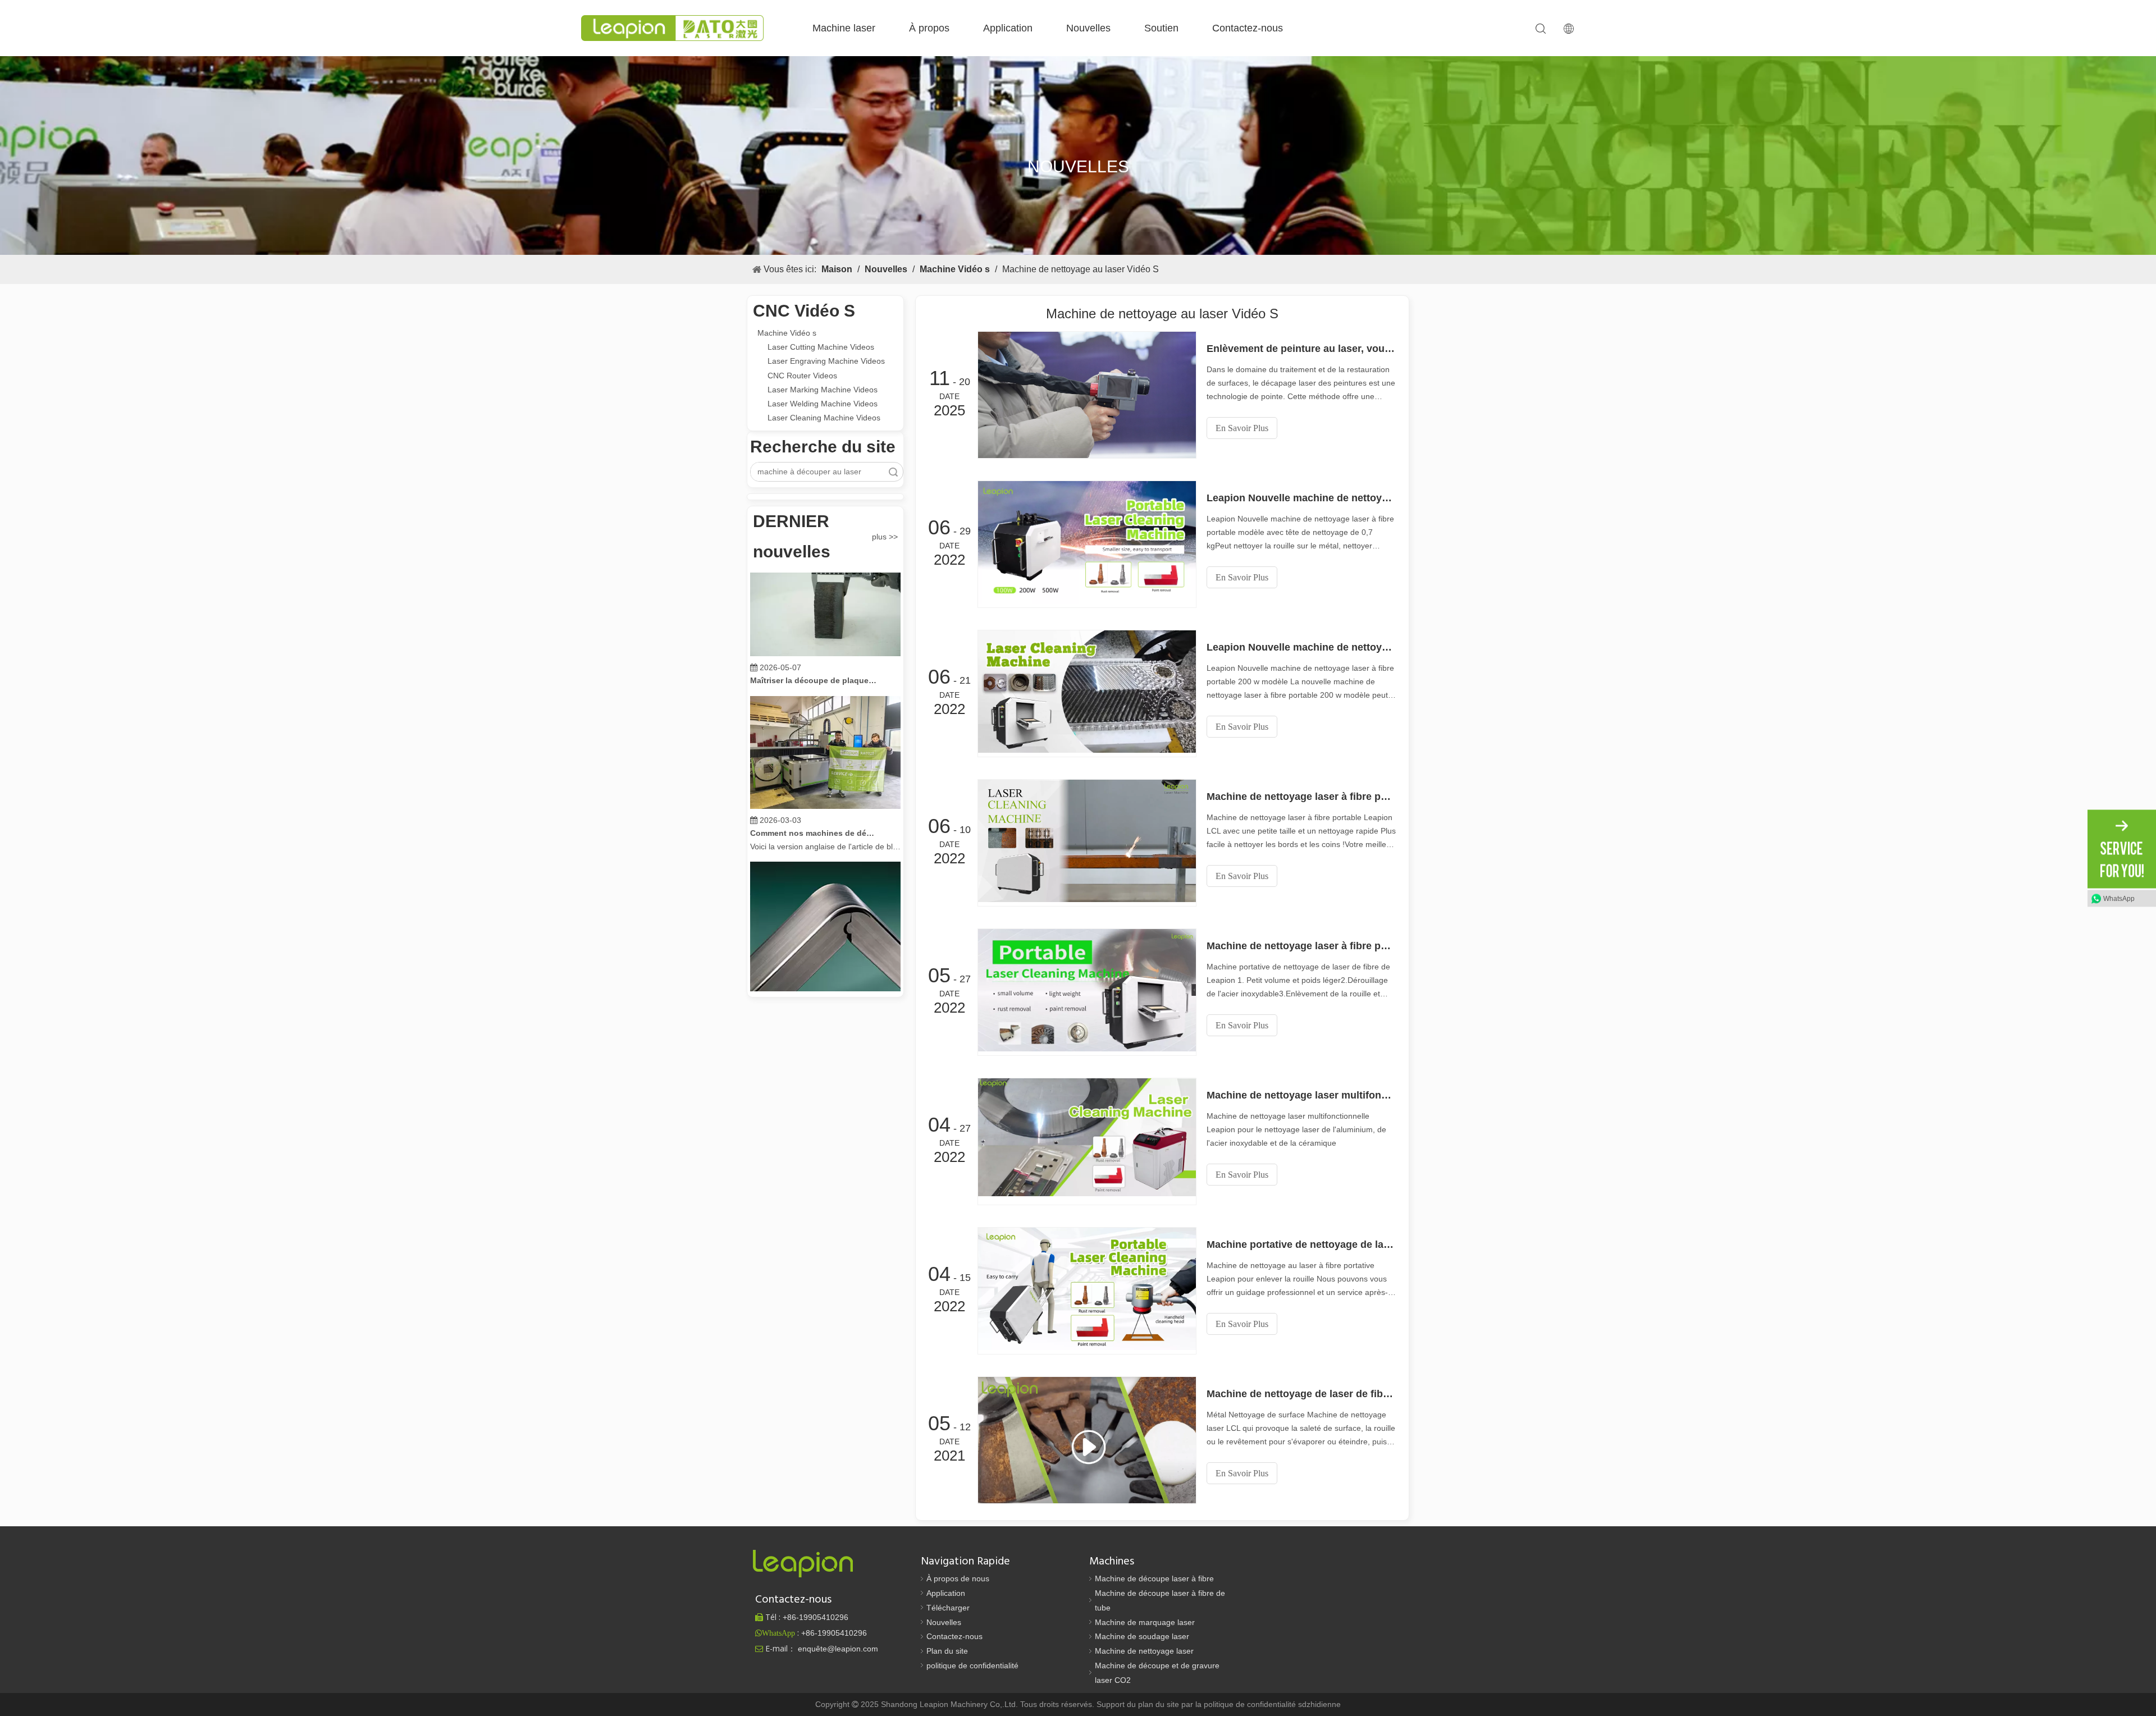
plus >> (885, 537)
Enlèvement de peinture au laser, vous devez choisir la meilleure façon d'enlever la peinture (1301, 349)
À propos (929, 28)
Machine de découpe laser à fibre (1154, 1578)
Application (1008, 28)
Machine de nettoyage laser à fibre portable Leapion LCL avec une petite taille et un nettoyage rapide (1301, 797)
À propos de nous (958, 1578)
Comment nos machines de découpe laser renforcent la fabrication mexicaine (814, 798)
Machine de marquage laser (1145, 1622)
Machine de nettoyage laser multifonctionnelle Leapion (1301, 1095)
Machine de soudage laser (1142, 1636)
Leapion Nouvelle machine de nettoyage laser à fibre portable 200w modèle (1301, 647)
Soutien (1161, 28)
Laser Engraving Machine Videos (826, 361)
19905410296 (816, 1617)
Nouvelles (1088, 28)
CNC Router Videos (802, 376)
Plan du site (947, 1651)
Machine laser (844, 28)
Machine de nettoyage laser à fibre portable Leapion (1301, 946)
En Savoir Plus (1242, 428)
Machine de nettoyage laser (1144, 1651)
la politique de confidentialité (1247, 1704)
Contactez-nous (1248, 28)
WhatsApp (2119, 898)
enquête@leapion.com (838, 1649)
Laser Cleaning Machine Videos (824, 418)
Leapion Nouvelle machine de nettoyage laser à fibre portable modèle (1301, 498)
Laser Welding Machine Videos (823, 404)
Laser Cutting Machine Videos (821, 347)
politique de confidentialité (972, 1665)
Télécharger (948, 1608)
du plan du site (1154, 1704)
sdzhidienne (1319, 1704)
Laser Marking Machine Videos (823, 390)
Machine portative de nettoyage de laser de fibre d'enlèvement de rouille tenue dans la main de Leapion (1301, 1244)
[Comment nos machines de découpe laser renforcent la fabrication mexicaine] (825, 771)
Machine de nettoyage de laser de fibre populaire (1301, 1394)
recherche (893, 472)
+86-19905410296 (834, 1633)
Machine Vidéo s (787, 333)
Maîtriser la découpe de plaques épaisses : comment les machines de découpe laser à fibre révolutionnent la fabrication (814, 646)
